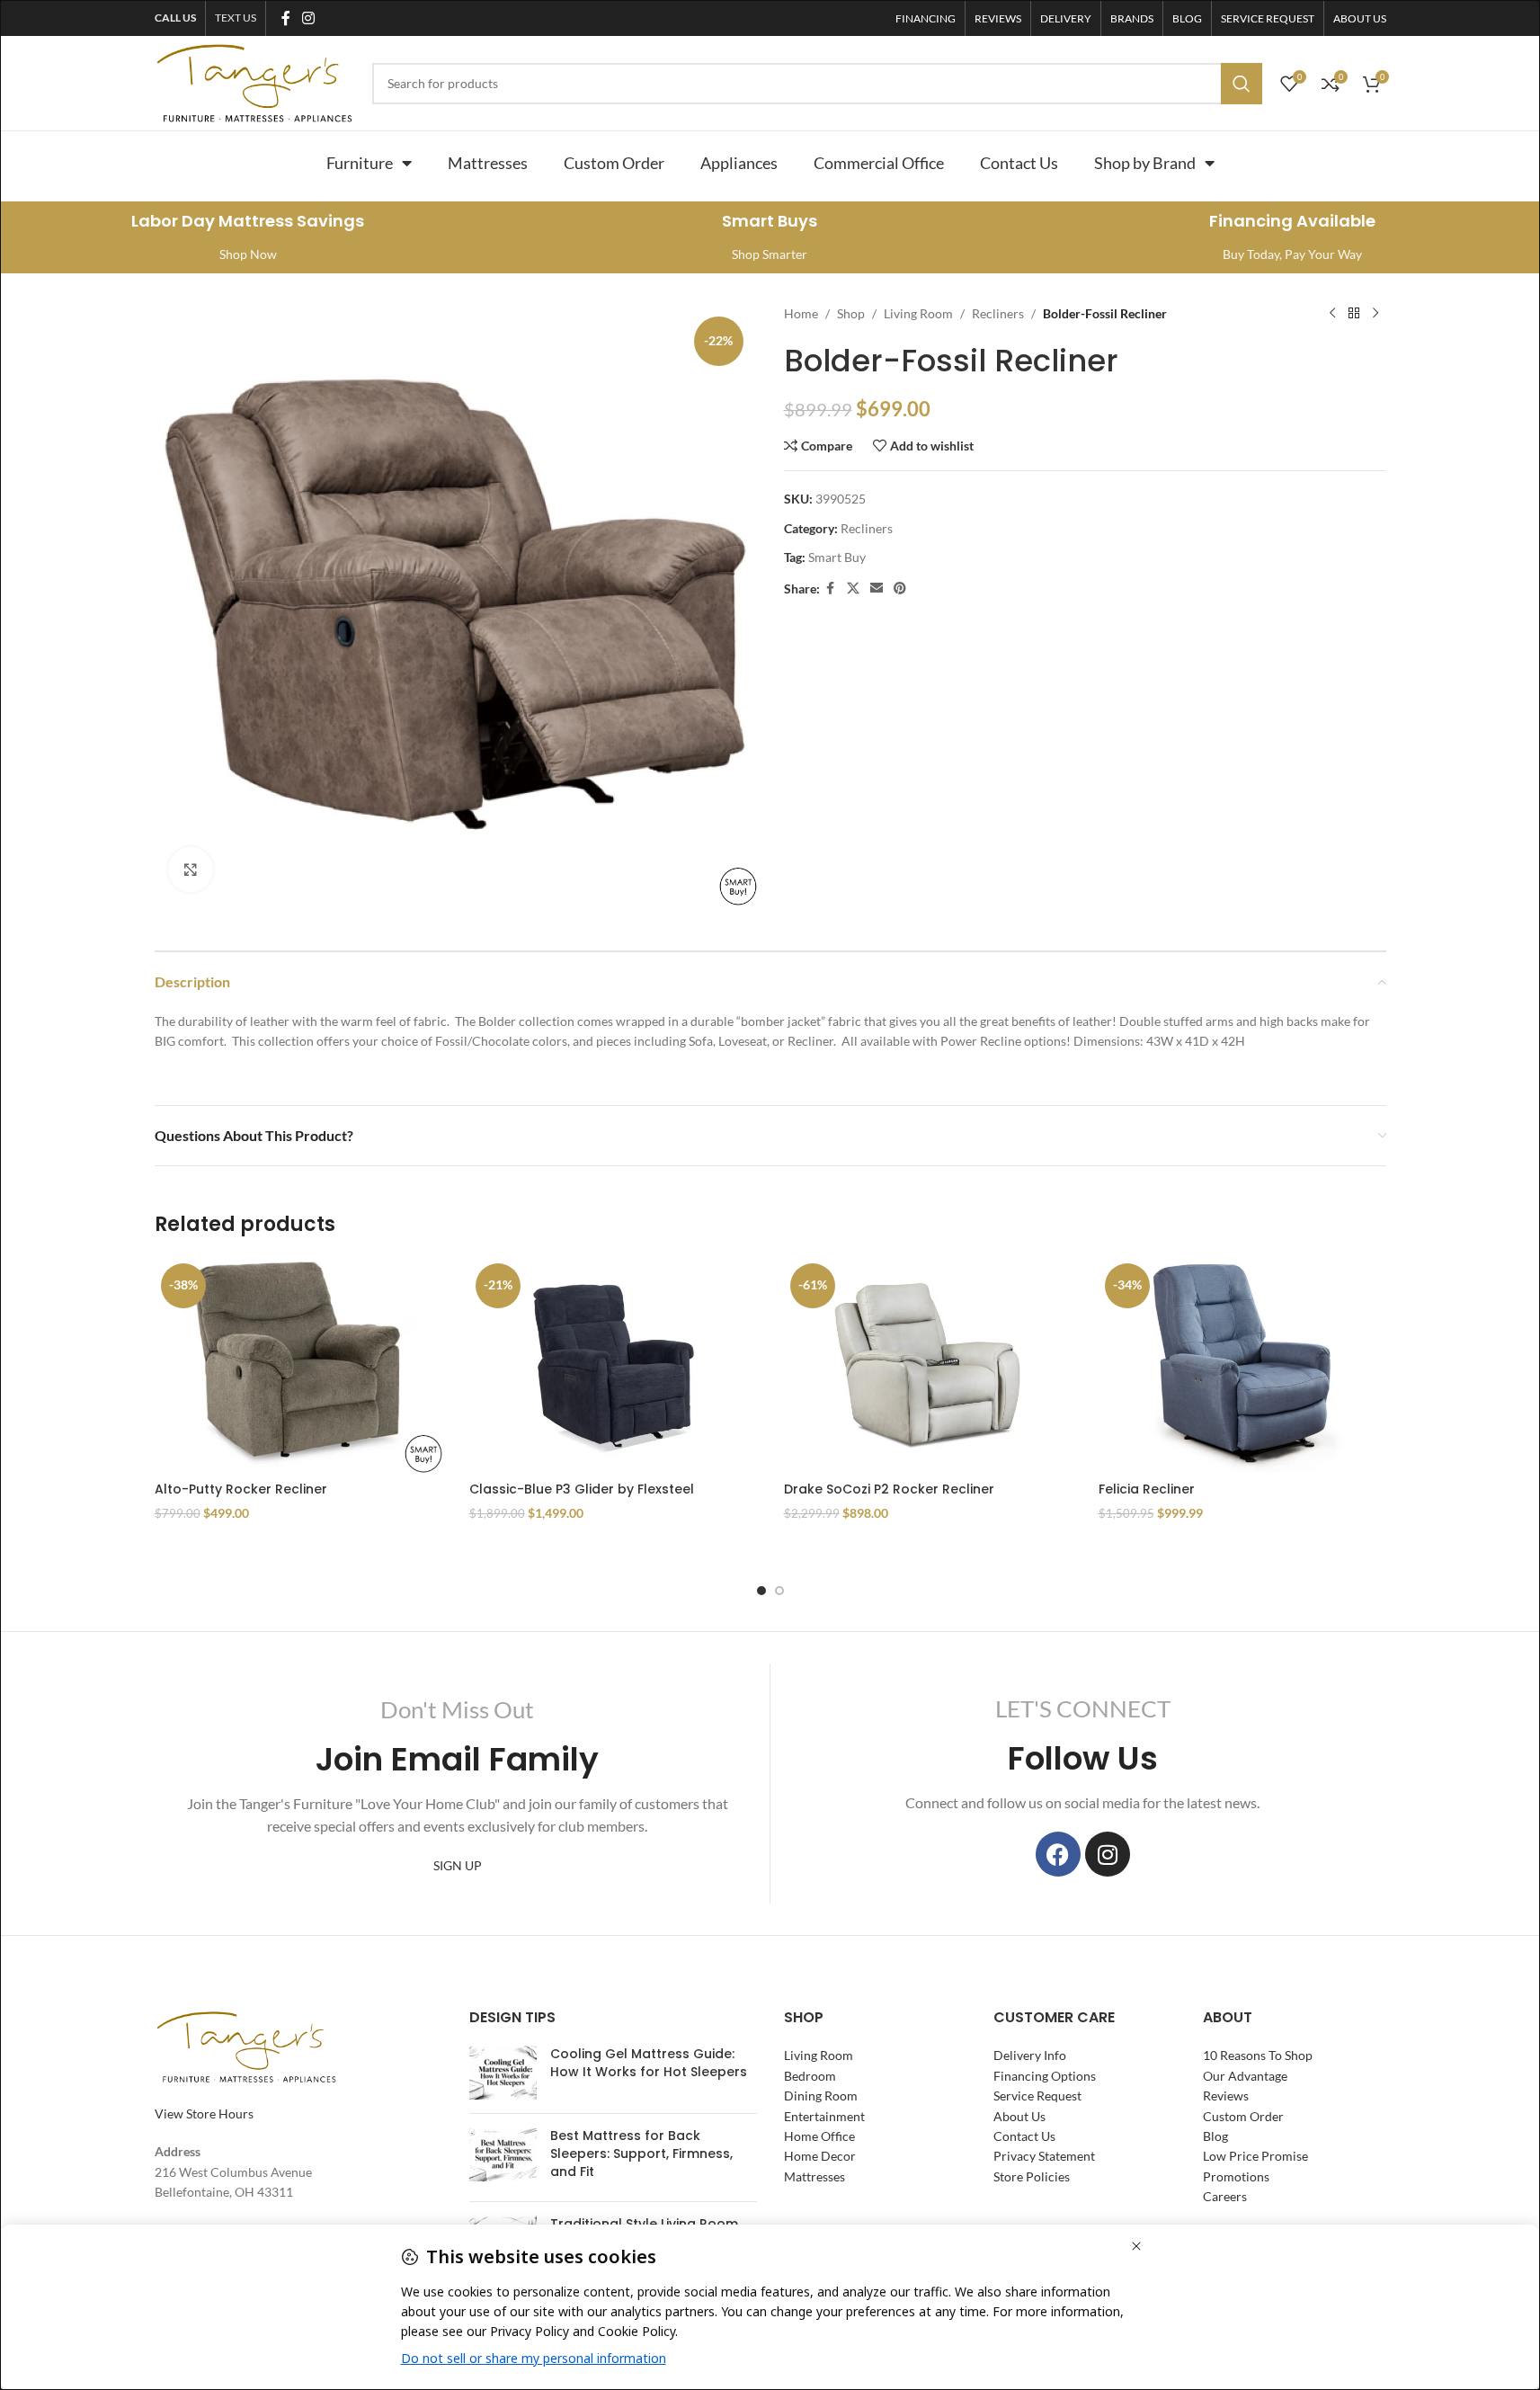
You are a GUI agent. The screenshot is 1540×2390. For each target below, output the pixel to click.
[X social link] (853, 589)
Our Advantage (1245, 2076)
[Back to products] (1354, 314)
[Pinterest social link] (900, 589)
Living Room (918, 313)
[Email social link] (877, 589)
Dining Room (821, 2096)
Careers (1225, 2197)
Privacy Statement (1044, 2157)
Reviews (1226, 2096)
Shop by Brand (1145, 163)
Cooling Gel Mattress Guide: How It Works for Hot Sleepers (649, 2064)
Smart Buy (837, 557)
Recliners (998, 313)
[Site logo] (254, 81)
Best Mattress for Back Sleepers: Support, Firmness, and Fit (641, 2154)
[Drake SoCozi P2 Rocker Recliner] (928, 1365)
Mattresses (488, 163)
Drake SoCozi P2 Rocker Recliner (889, 1489)
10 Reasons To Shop (1258, 2056)
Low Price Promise (1255, 2157)
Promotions (1236, 2176)
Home (801, 313)
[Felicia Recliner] (1242, 1365)
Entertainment (824, 2116)
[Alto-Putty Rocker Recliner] (298, 1365)
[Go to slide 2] (779, 1591)
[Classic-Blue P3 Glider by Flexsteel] (613, 1365)
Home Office (819, 2136)
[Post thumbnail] (503, 2073)
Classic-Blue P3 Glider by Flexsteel (582, 1489)
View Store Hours (204, 2114)
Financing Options (1045, 2076)
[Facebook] (1058, 1854)
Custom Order (614, 163)
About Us (1019, 2116)
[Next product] (1375, 314)
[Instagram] (1108, 1854)
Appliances (739, 163)
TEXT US (236, 18)
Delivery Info (1030, 2056)
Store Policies (1032, 2176)
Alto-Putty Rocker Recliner (241, 1489)
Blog (1215, 2136)
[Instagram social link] (309, 18)
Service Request (1037, 2096)
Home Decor (820, 2157)
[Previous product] (1332, 314)
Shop (851, 313)
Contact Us (1019, 163)
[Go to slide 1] (761, 1591)
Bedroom (810, 2076)
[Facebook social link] (286, 18)
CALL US (175, 18)
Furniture (360, 163)
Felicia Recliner (1147, 1489)
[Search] (1242, 84)
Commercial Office (879, 163)
